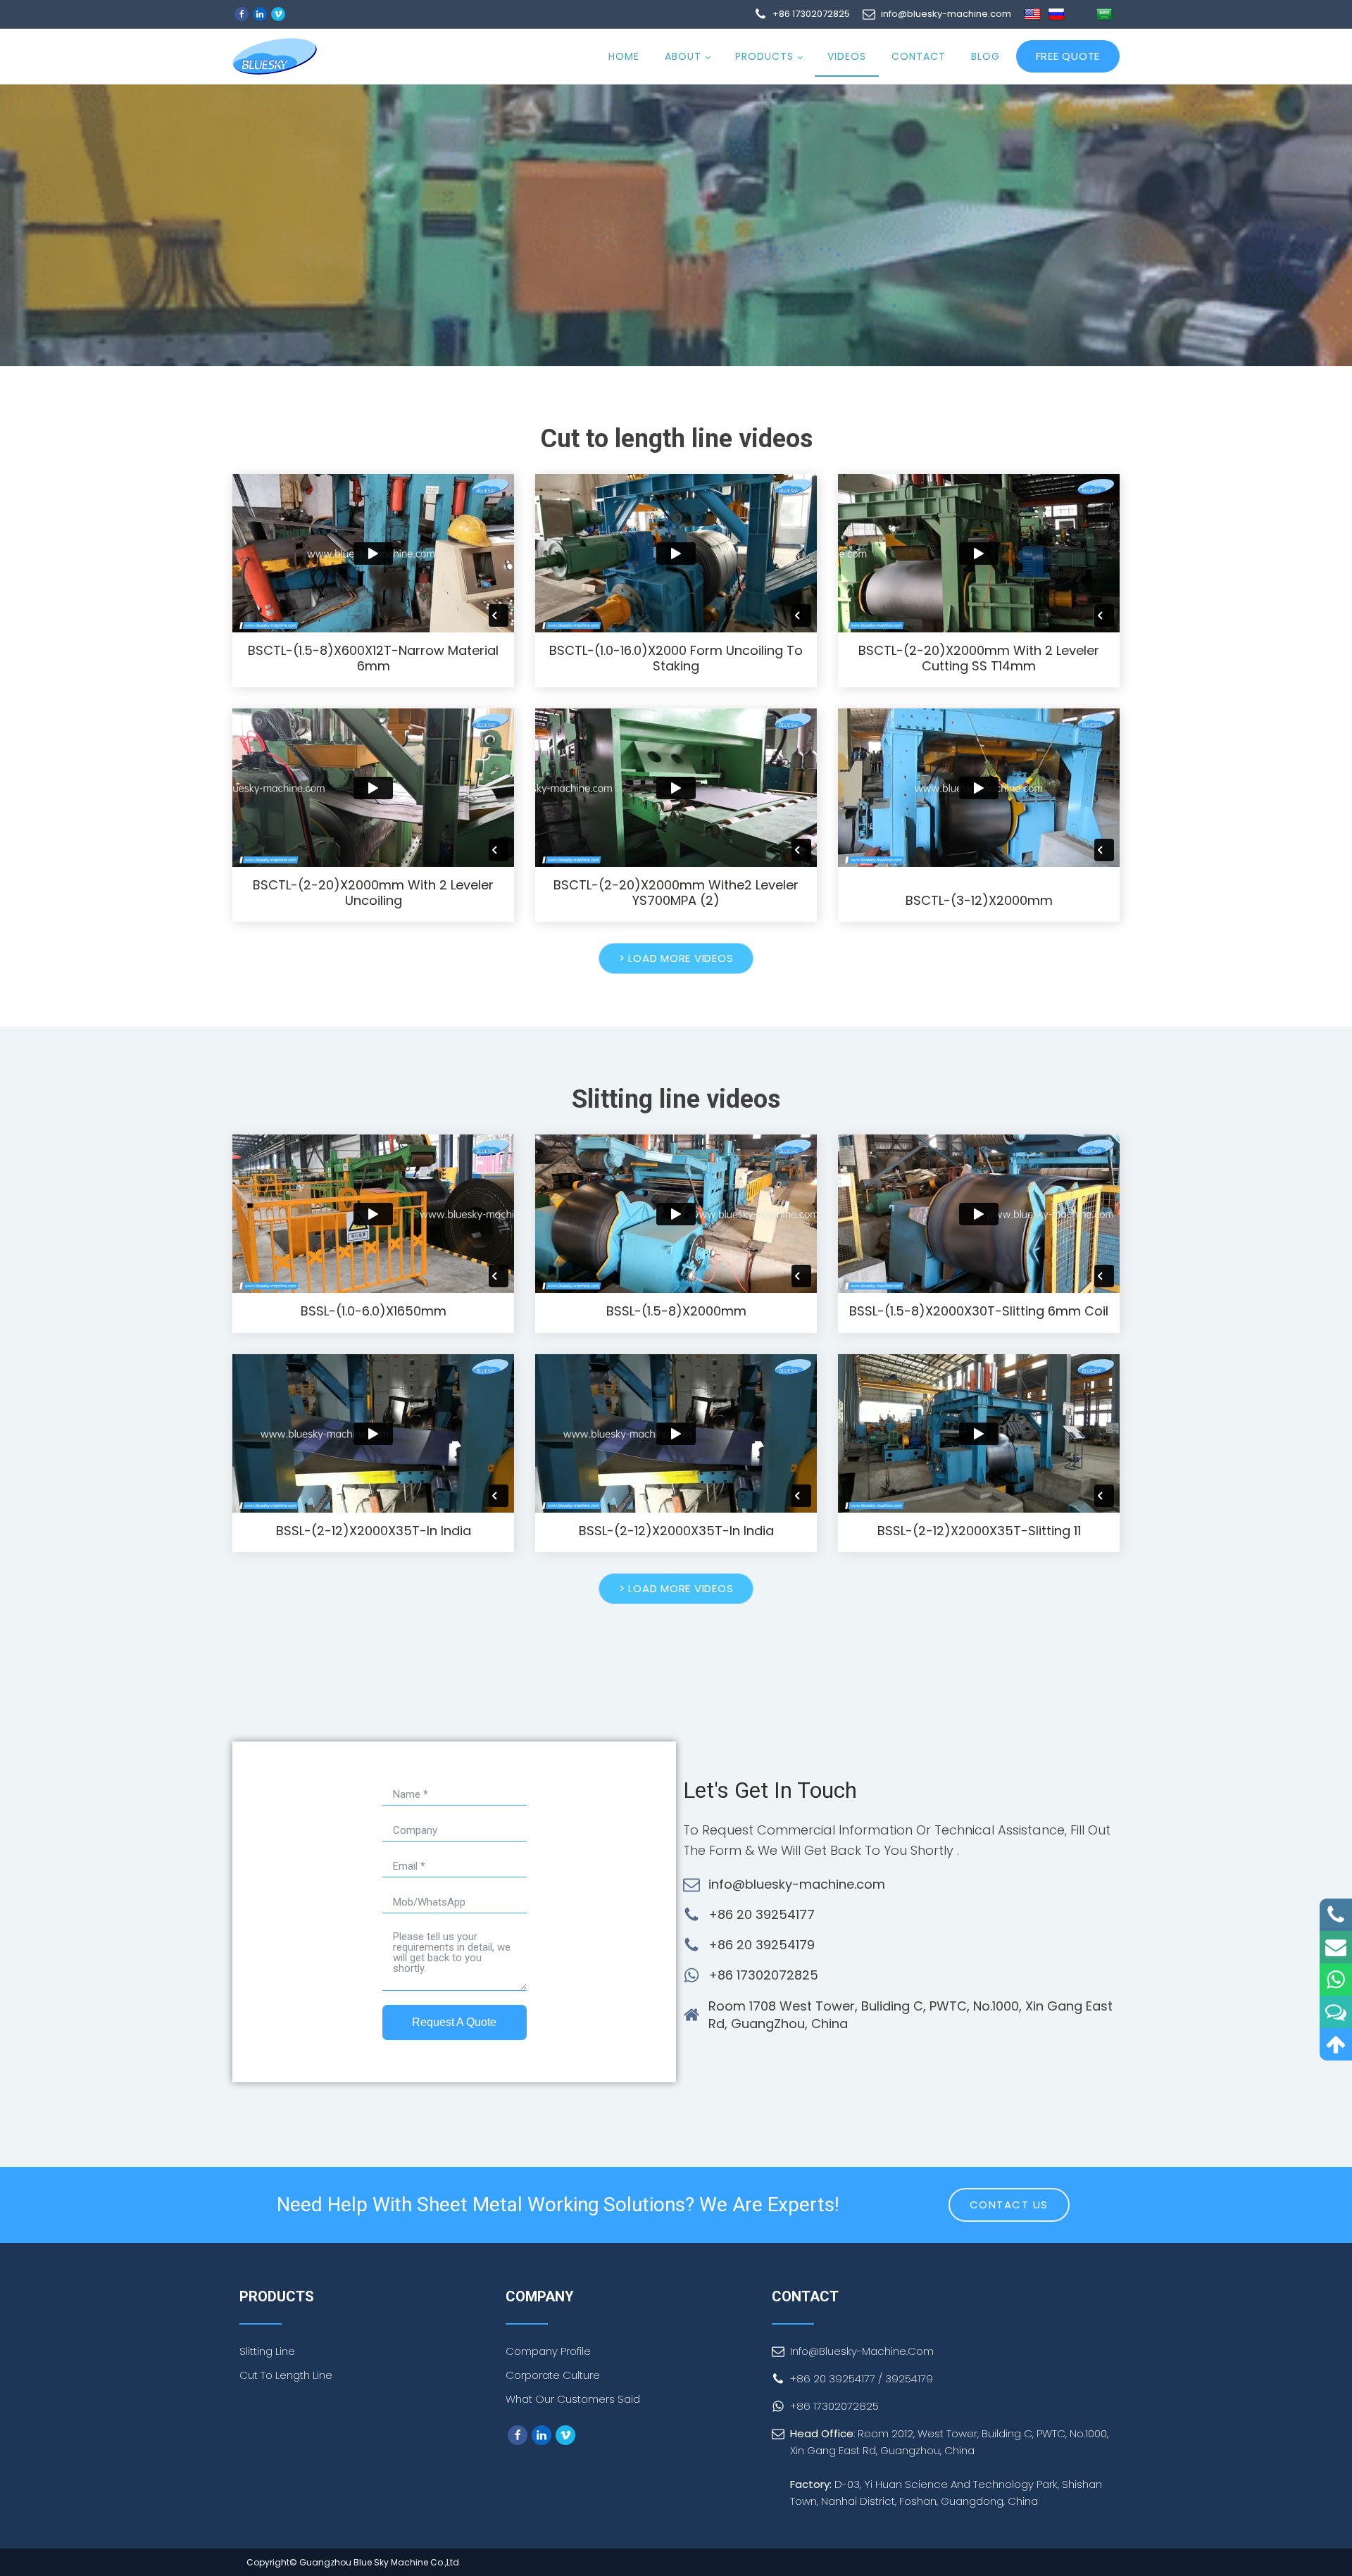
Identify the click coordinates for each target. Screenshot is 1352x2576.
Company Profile (548, 2351)
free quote (1068, 56)
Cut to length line (286, 2375)
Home (624, 56)
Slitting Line (267, 2351)
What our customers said (573, 2399)
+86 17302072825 (763, 1975)
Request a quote (454, 2022)
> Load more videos (676, 958)
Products (764, 56)
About (683, 56)
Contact (919, 56)
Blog (985, 56)
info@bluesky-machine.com (797, 1884)
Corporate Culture (553, 2375)
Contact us (1009, 2205)
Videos (847, 56)
